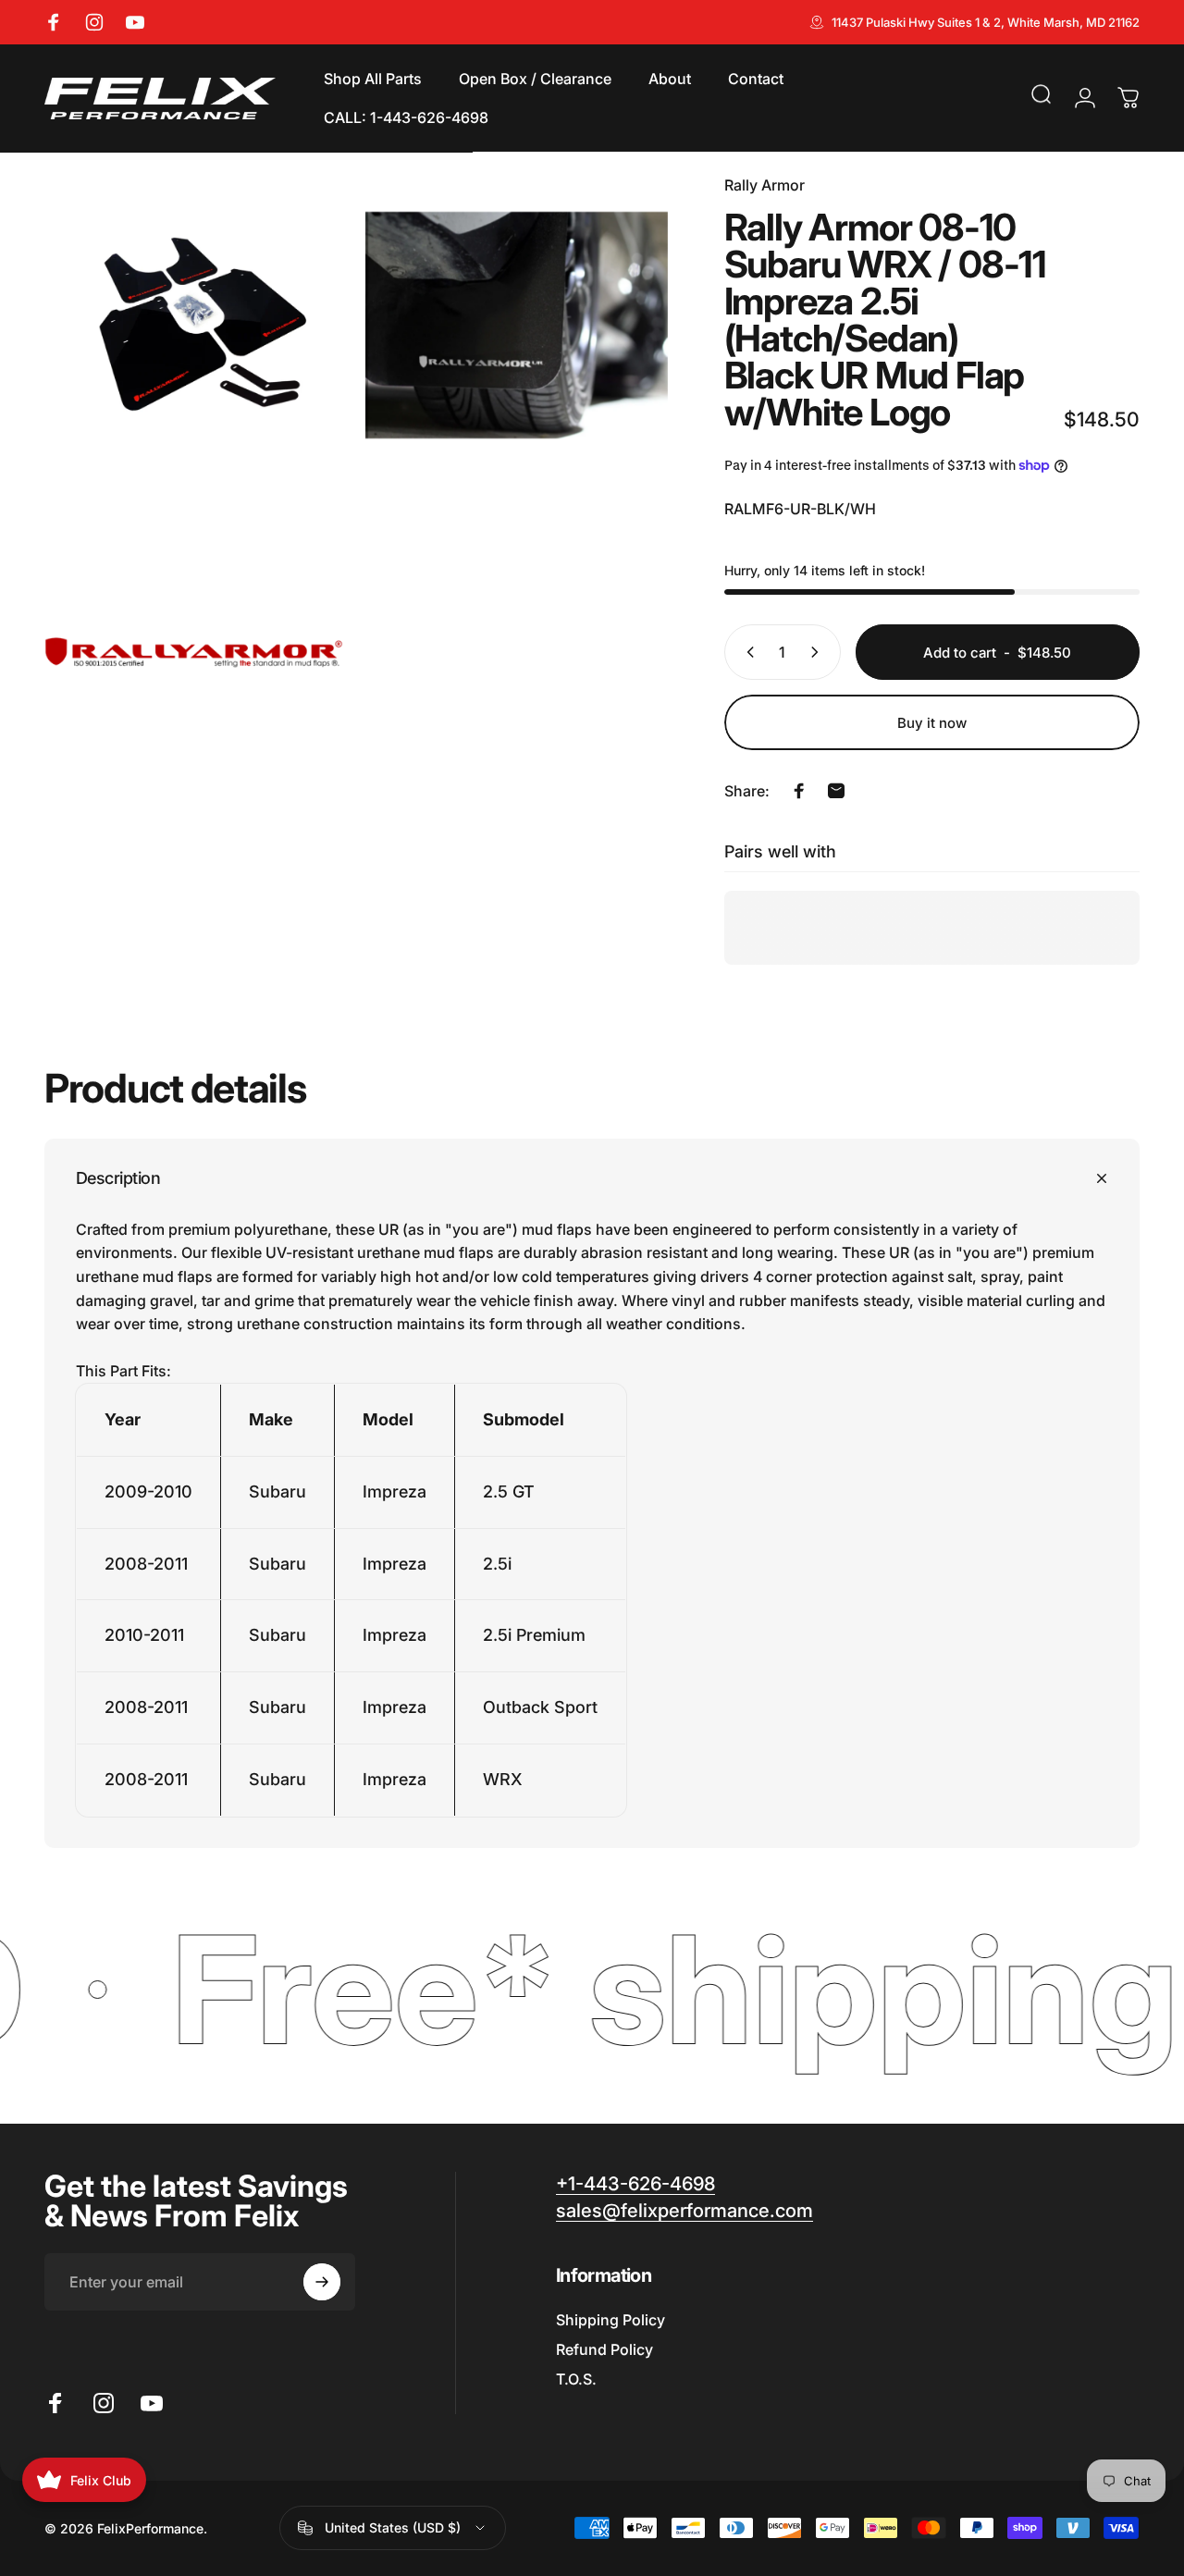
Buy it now (932, 723)
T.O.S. (576, 2379)
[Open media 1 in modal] (196, 325)
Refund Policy (604, 2349)
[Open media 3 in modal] (196, 646)
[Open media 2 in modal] (517, 325)
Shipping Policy (610, 2320)
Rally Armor (765, 185)
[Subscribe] (322, 2282)
